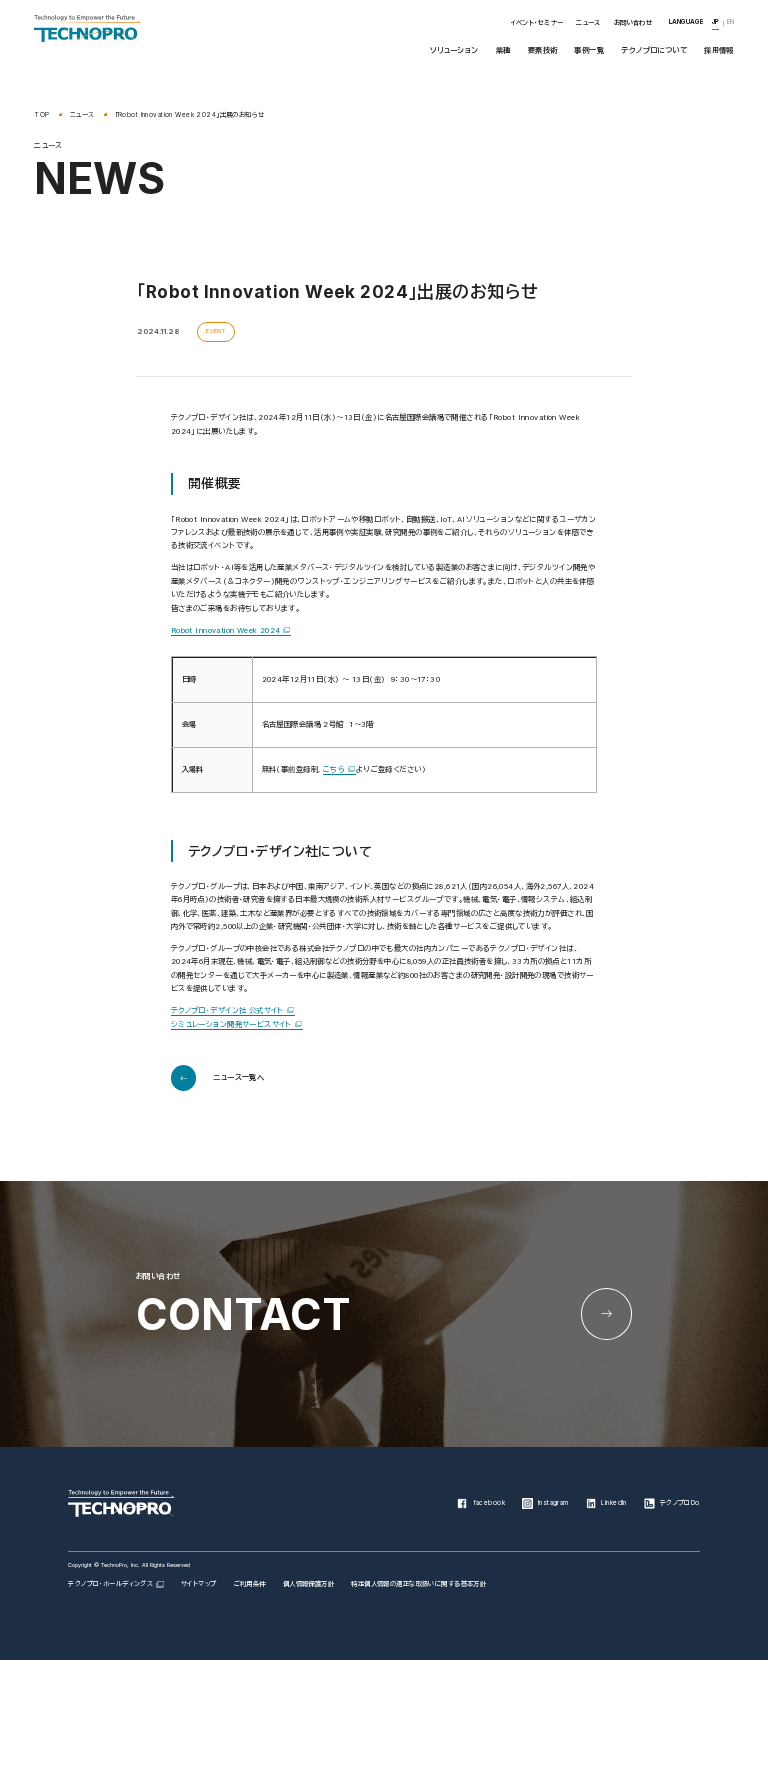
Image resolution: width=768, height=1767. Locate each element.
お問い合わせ (633, 23)
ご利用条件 (250, 1584)
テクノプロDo (680, 1503)
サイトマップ (199, 1584)
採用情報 (719, 50)
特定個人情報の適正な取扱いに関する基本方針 (418, 1584)
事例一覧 (589, 50)
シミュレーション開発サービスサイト (231, 1024)
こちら (334, 769)
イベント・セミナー (537, 23)
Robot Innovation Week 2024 (226, 630)
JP (715, 22)
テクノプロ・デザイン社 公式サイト (227, 1010)
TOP (41, 115)
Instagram (553, 1503)
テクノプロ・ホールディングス (110, 1584)
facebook (489, 1503)
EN (730, 22)
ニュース (588, 23)
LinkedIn (613, 1503)
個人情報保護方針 (308, 1584)
